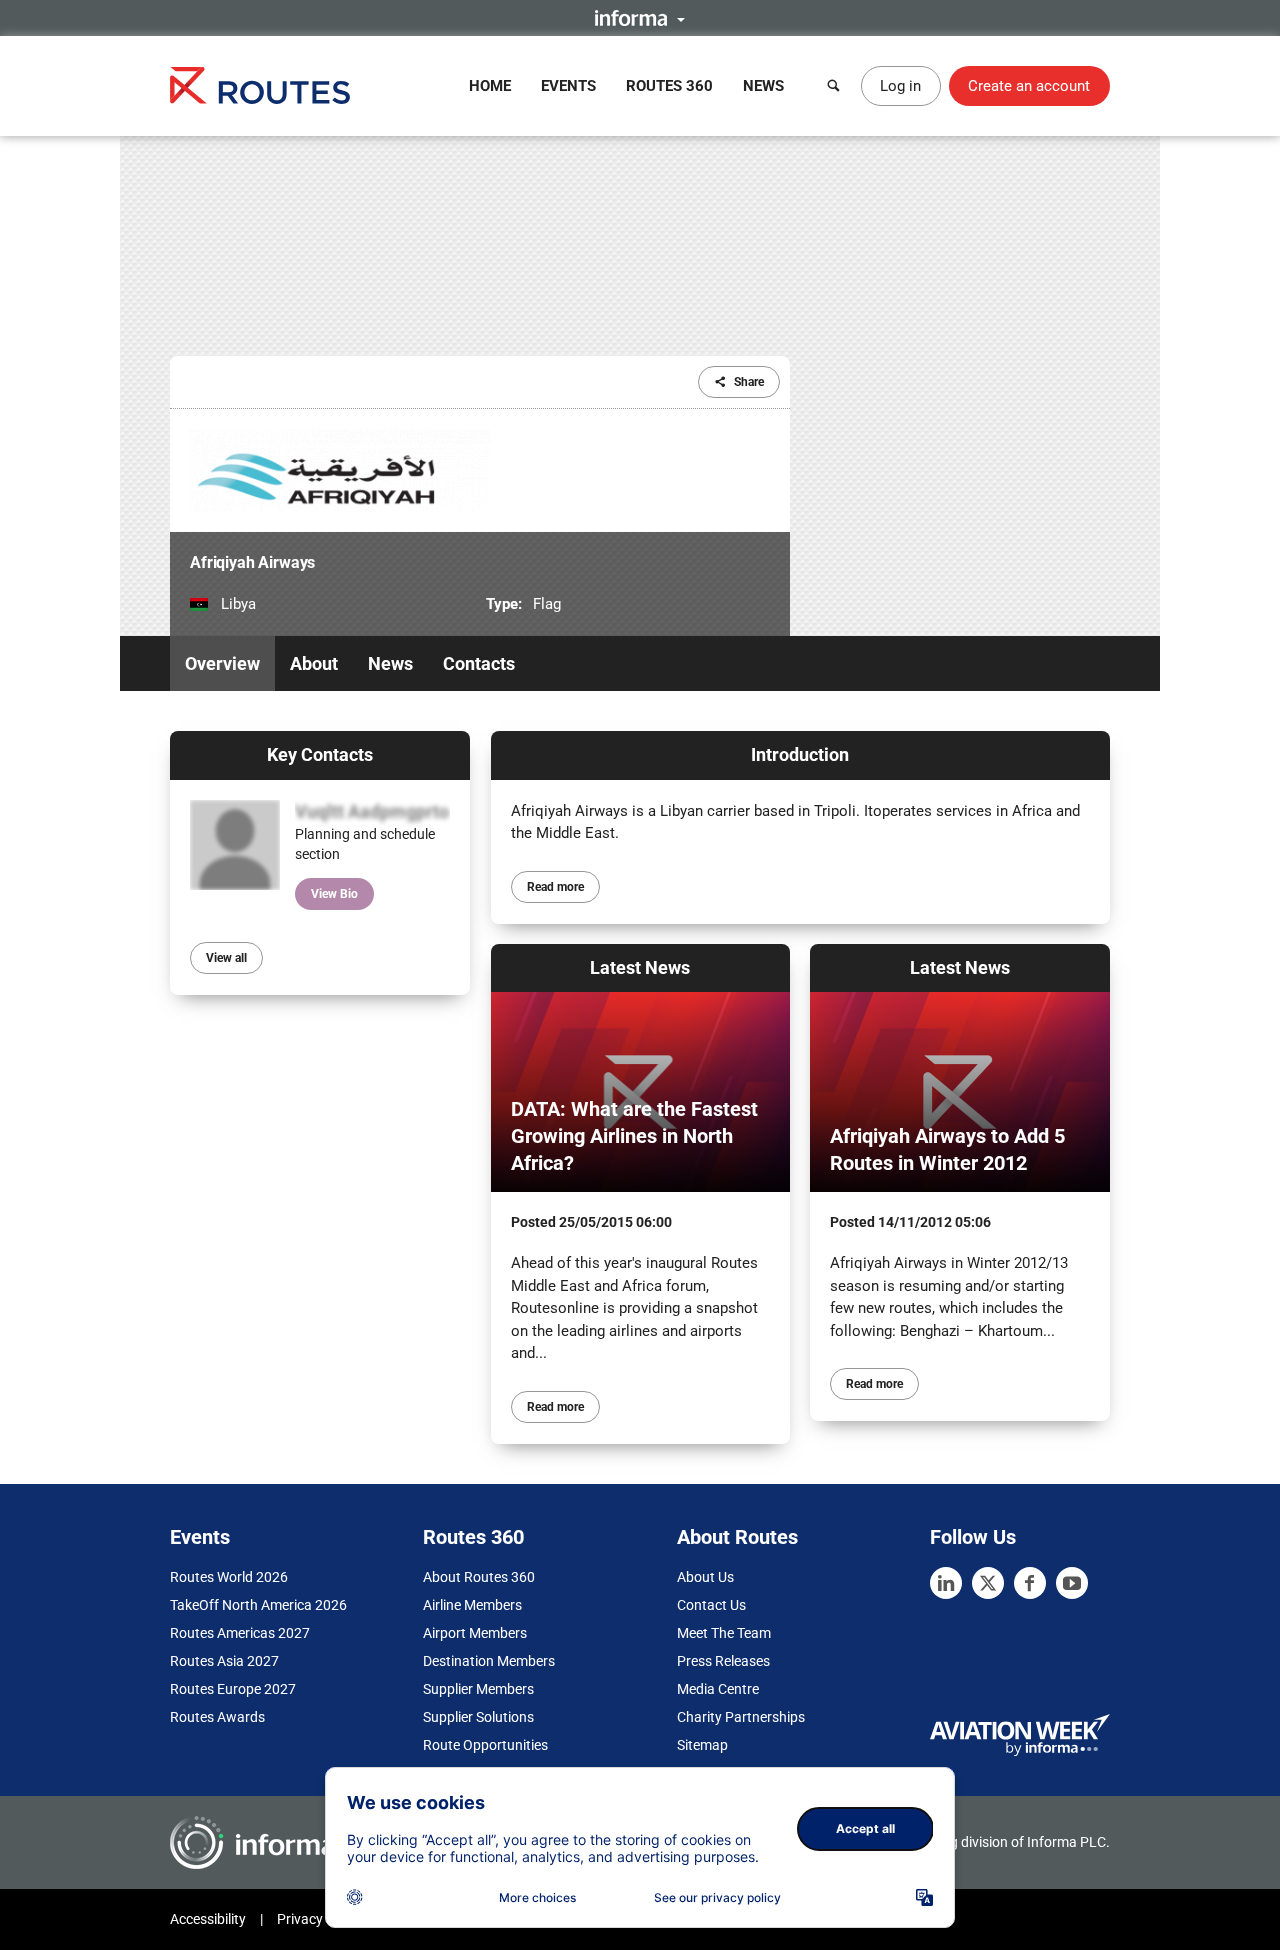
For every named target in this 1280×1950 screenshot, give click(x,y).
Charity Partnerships (741, 1717)
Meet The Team (724, 1633)
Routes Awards (217, 1717)
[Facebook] (1030, 1583)
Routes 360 (669, 86)
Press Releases (723, 1661)
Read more (555, 887)
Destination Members (489, 1661)
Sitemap (702, 1745)
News (763, 86)
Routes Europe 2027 (233, 1689)
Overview (222, 663)
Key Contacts (320, 754)
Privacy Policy (320, 1919)
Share (749, 382)
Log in (900, 86)
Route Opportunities (485, 1745)
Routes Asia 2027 (224, 1661)
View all (226, 958)
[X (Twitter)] (988, 1583)
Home (490, 86)
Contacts (479, 663)
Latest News (640, 967)
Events (568, 86)
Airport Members (475, 1633)
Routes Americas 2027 (240, 1633)
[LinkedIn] (946, 1583)
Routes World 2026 (229, 1577)
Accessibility (208, 1919)
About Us (705, 1577)
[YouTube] (1072, 1583)
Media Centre (718, 1689)
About (314, 663)
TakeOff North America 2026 (258, 1605)
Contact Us (711, 1605)
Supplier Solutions (478, 1717)
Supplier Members (478, 1689)
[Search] (834, 86)
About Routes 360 (479, 1577)
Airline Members (472, 1605)
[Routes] (260, 85)
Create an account (1029, 86)
